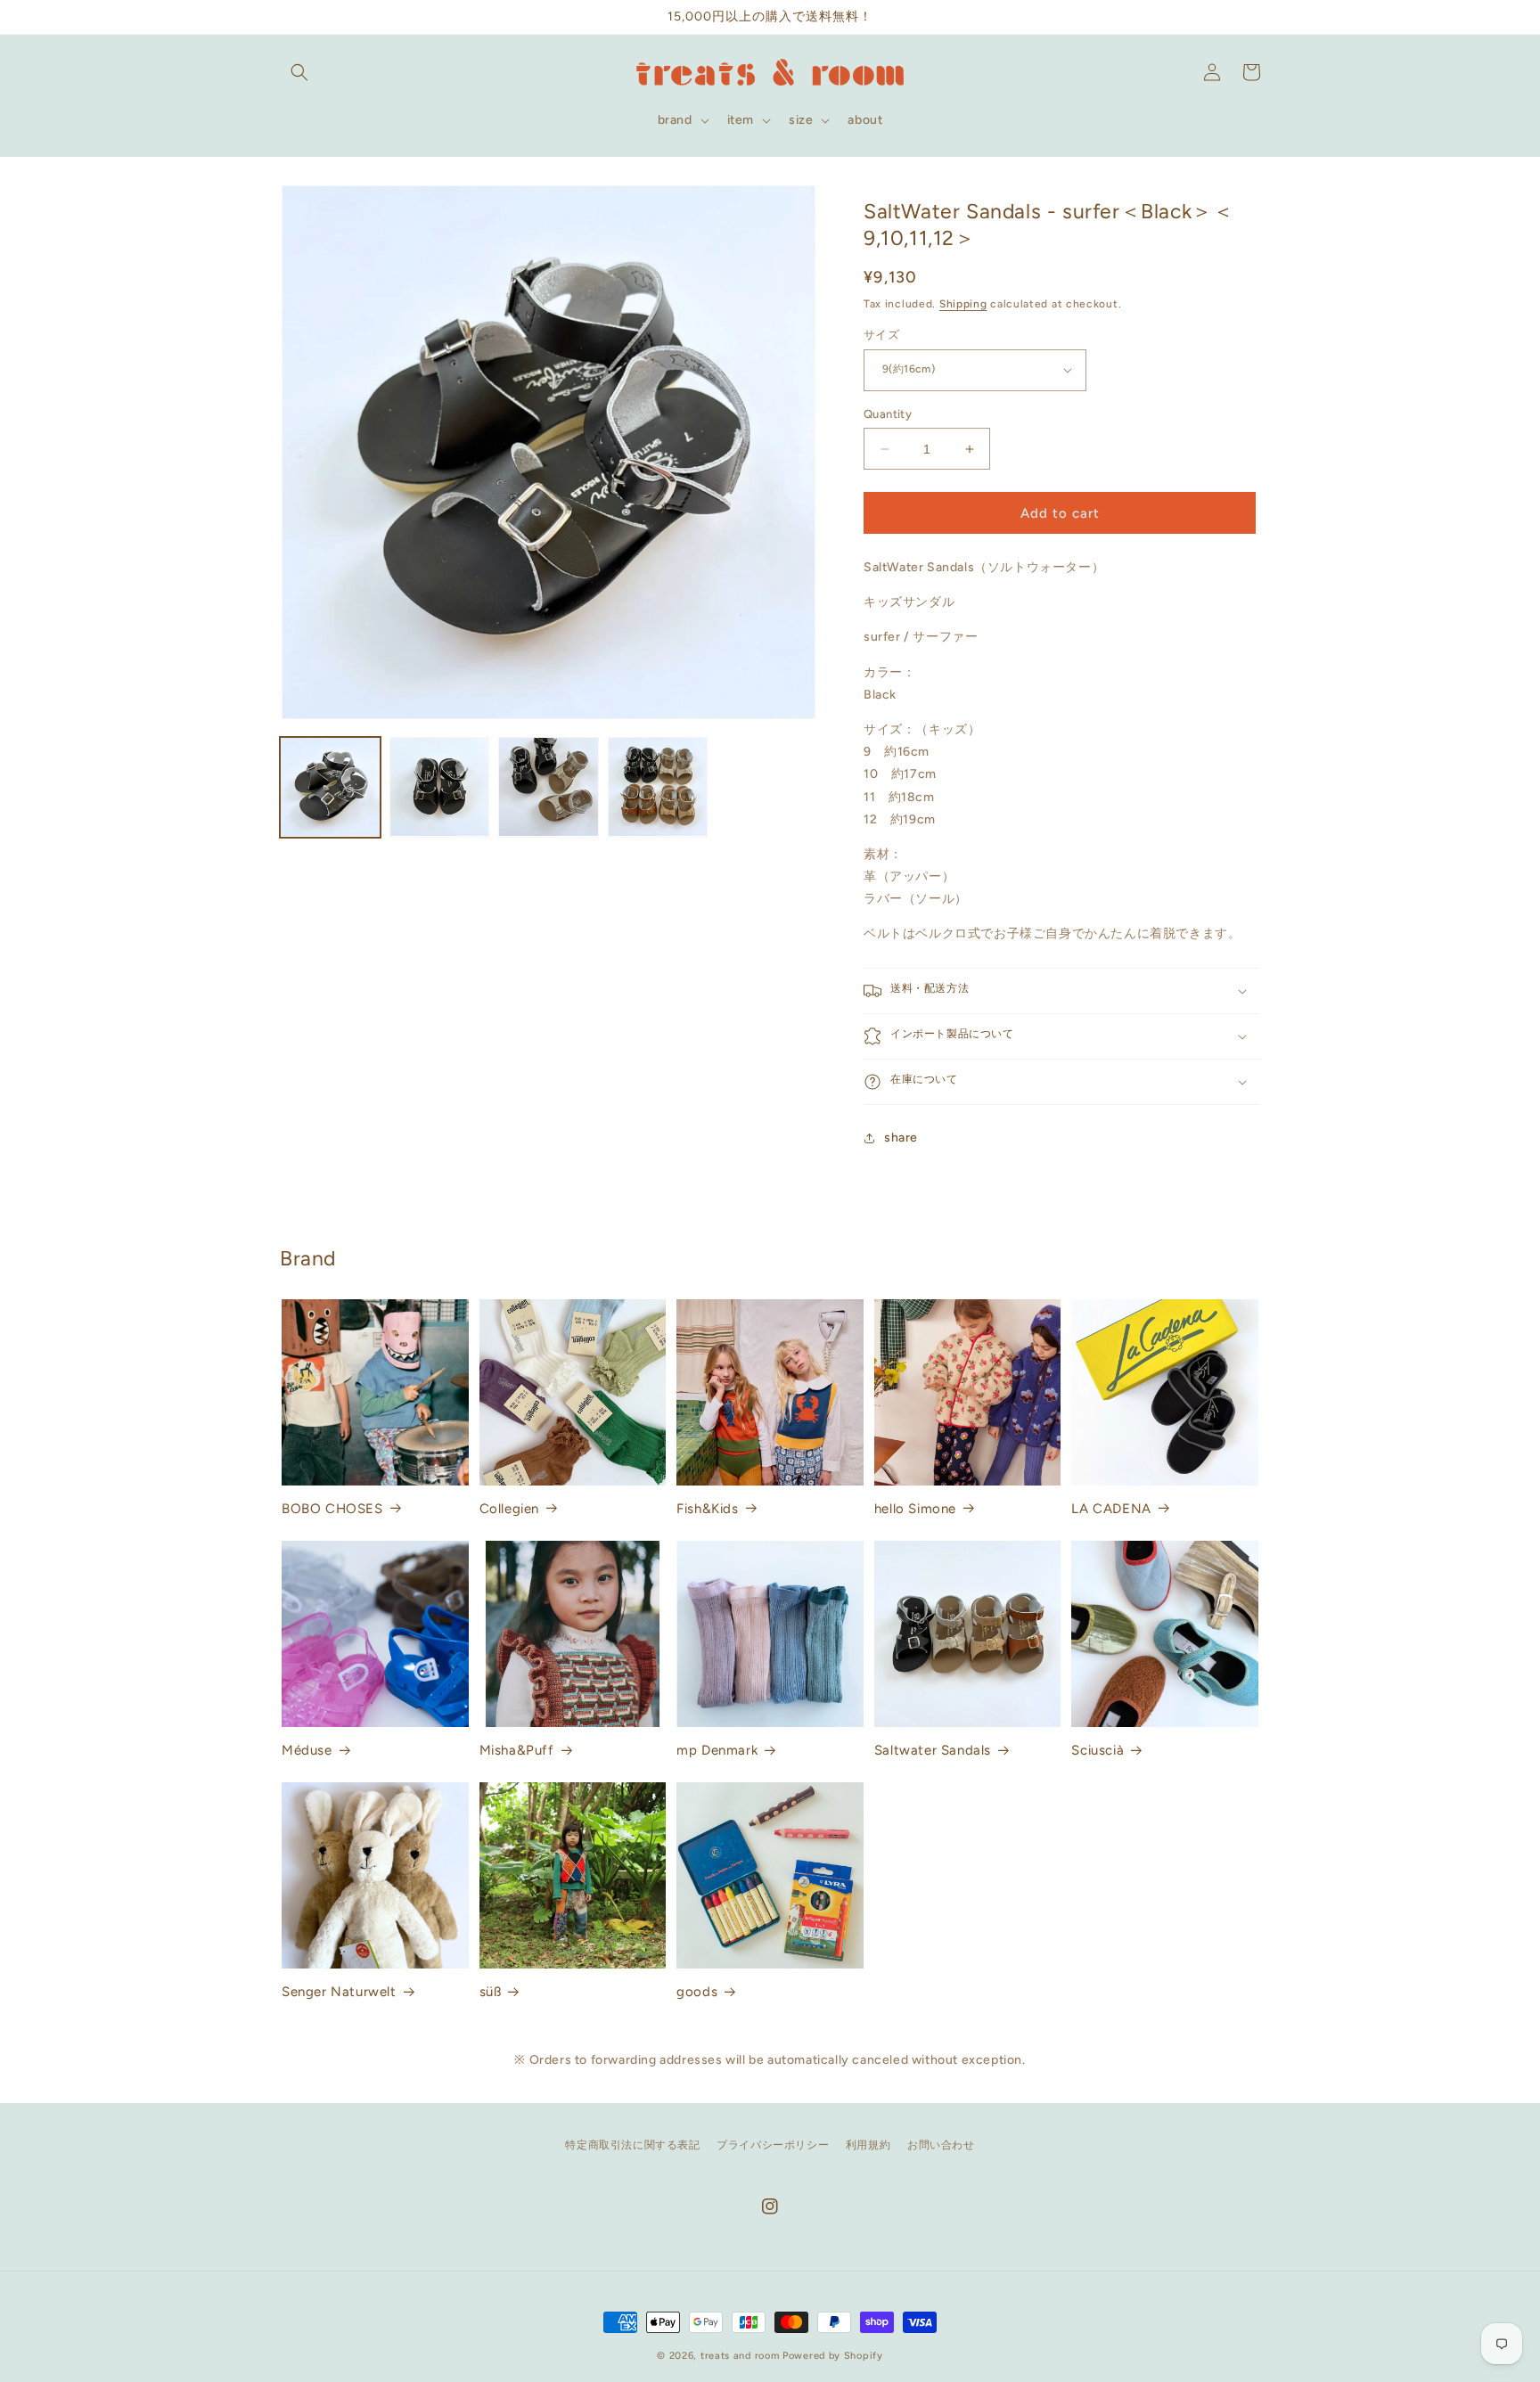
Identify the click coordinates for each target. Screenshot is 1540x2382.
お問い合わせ (941, 2145)
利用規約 (868, 2145)
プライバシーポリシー (773, 2145)
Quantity (888, 414)
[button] (299, 72)
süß (491, 1992)
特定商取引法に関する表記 (632, 2145)
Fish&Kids (707, 1509)
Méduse (307, 1750)
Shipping (963, 304)
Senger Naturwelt (339, 1992)
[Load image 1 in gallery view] (330, 787)
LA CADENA (1111, 1509)
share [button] (901, 1138)
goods (697, 1992)
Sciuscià (1098, 1750)
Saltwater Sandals (933, 1750)
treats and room (740, 2356)
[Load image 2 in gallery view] (440, 787)
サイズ (881, 335)
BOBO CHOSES (332, 1509)
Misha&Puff (517, 1750)
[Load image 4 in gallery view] (658, 787)
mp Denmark (717, 1750)
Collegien (509, 1509)
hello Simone (915, 1509)
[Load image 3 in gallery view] (549, 787)
